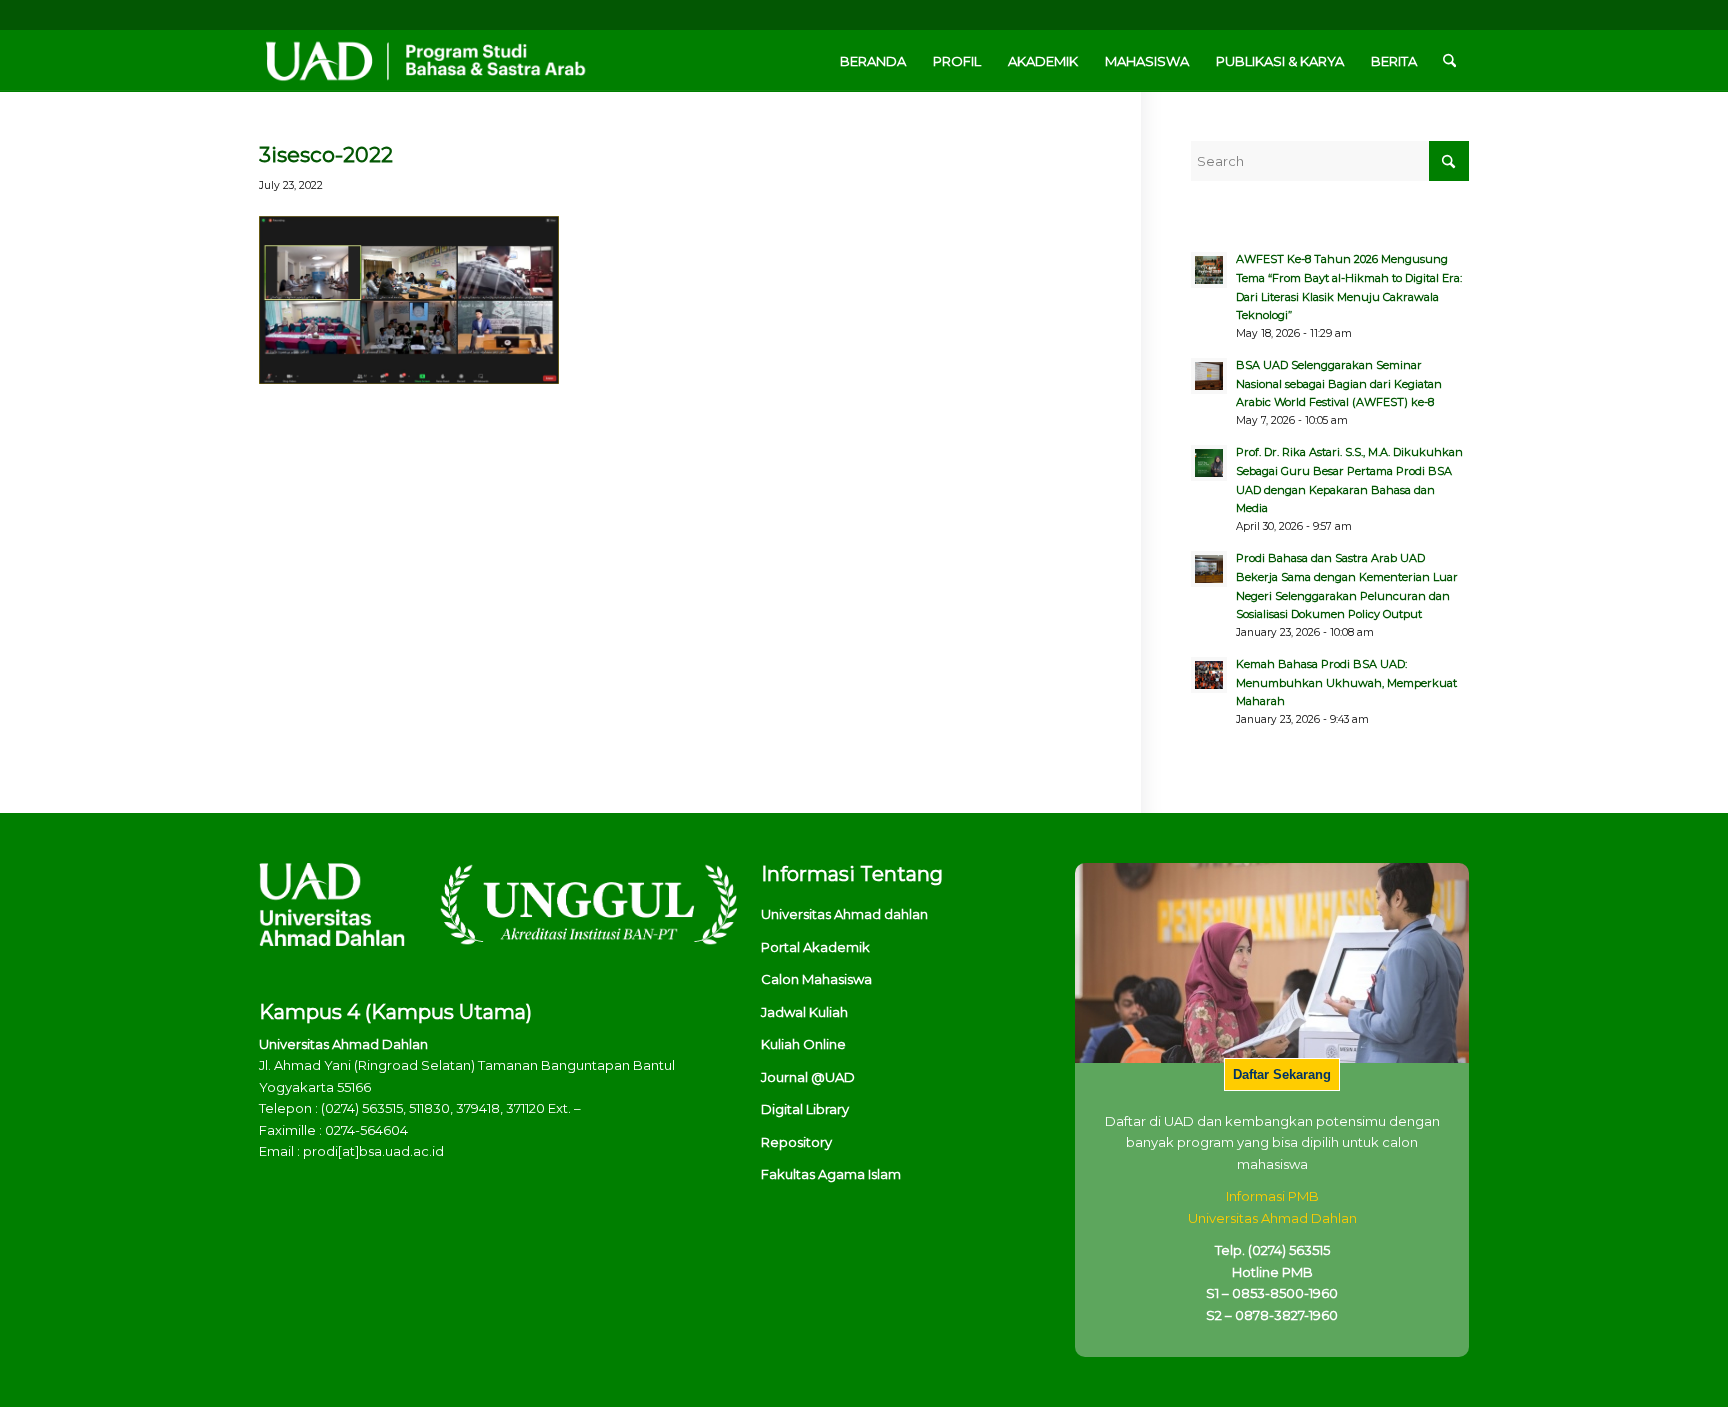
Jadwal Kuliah (804, 1012)
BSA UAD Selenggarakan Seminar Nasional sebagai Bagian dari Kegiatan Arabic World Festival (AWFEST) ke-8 (1339, 384)
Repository (796, 1142)
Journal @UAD (808, 1077)
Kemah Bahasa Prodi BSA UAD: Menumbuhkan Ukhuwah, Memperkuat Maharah (1346, 683)
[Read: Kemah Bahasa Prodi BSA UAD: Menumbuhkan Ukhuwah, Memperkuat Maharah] (1209, 675)
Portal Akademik (815, 947)
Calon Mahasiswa (816, 979)
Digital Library (805, 1109)
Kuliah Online (803, 1044)
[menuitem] (873, 61)
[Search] (1449, 61)
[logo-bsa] (423, 61)
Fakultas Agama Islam (831, 1174)
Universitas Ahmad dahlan (844, 914)
